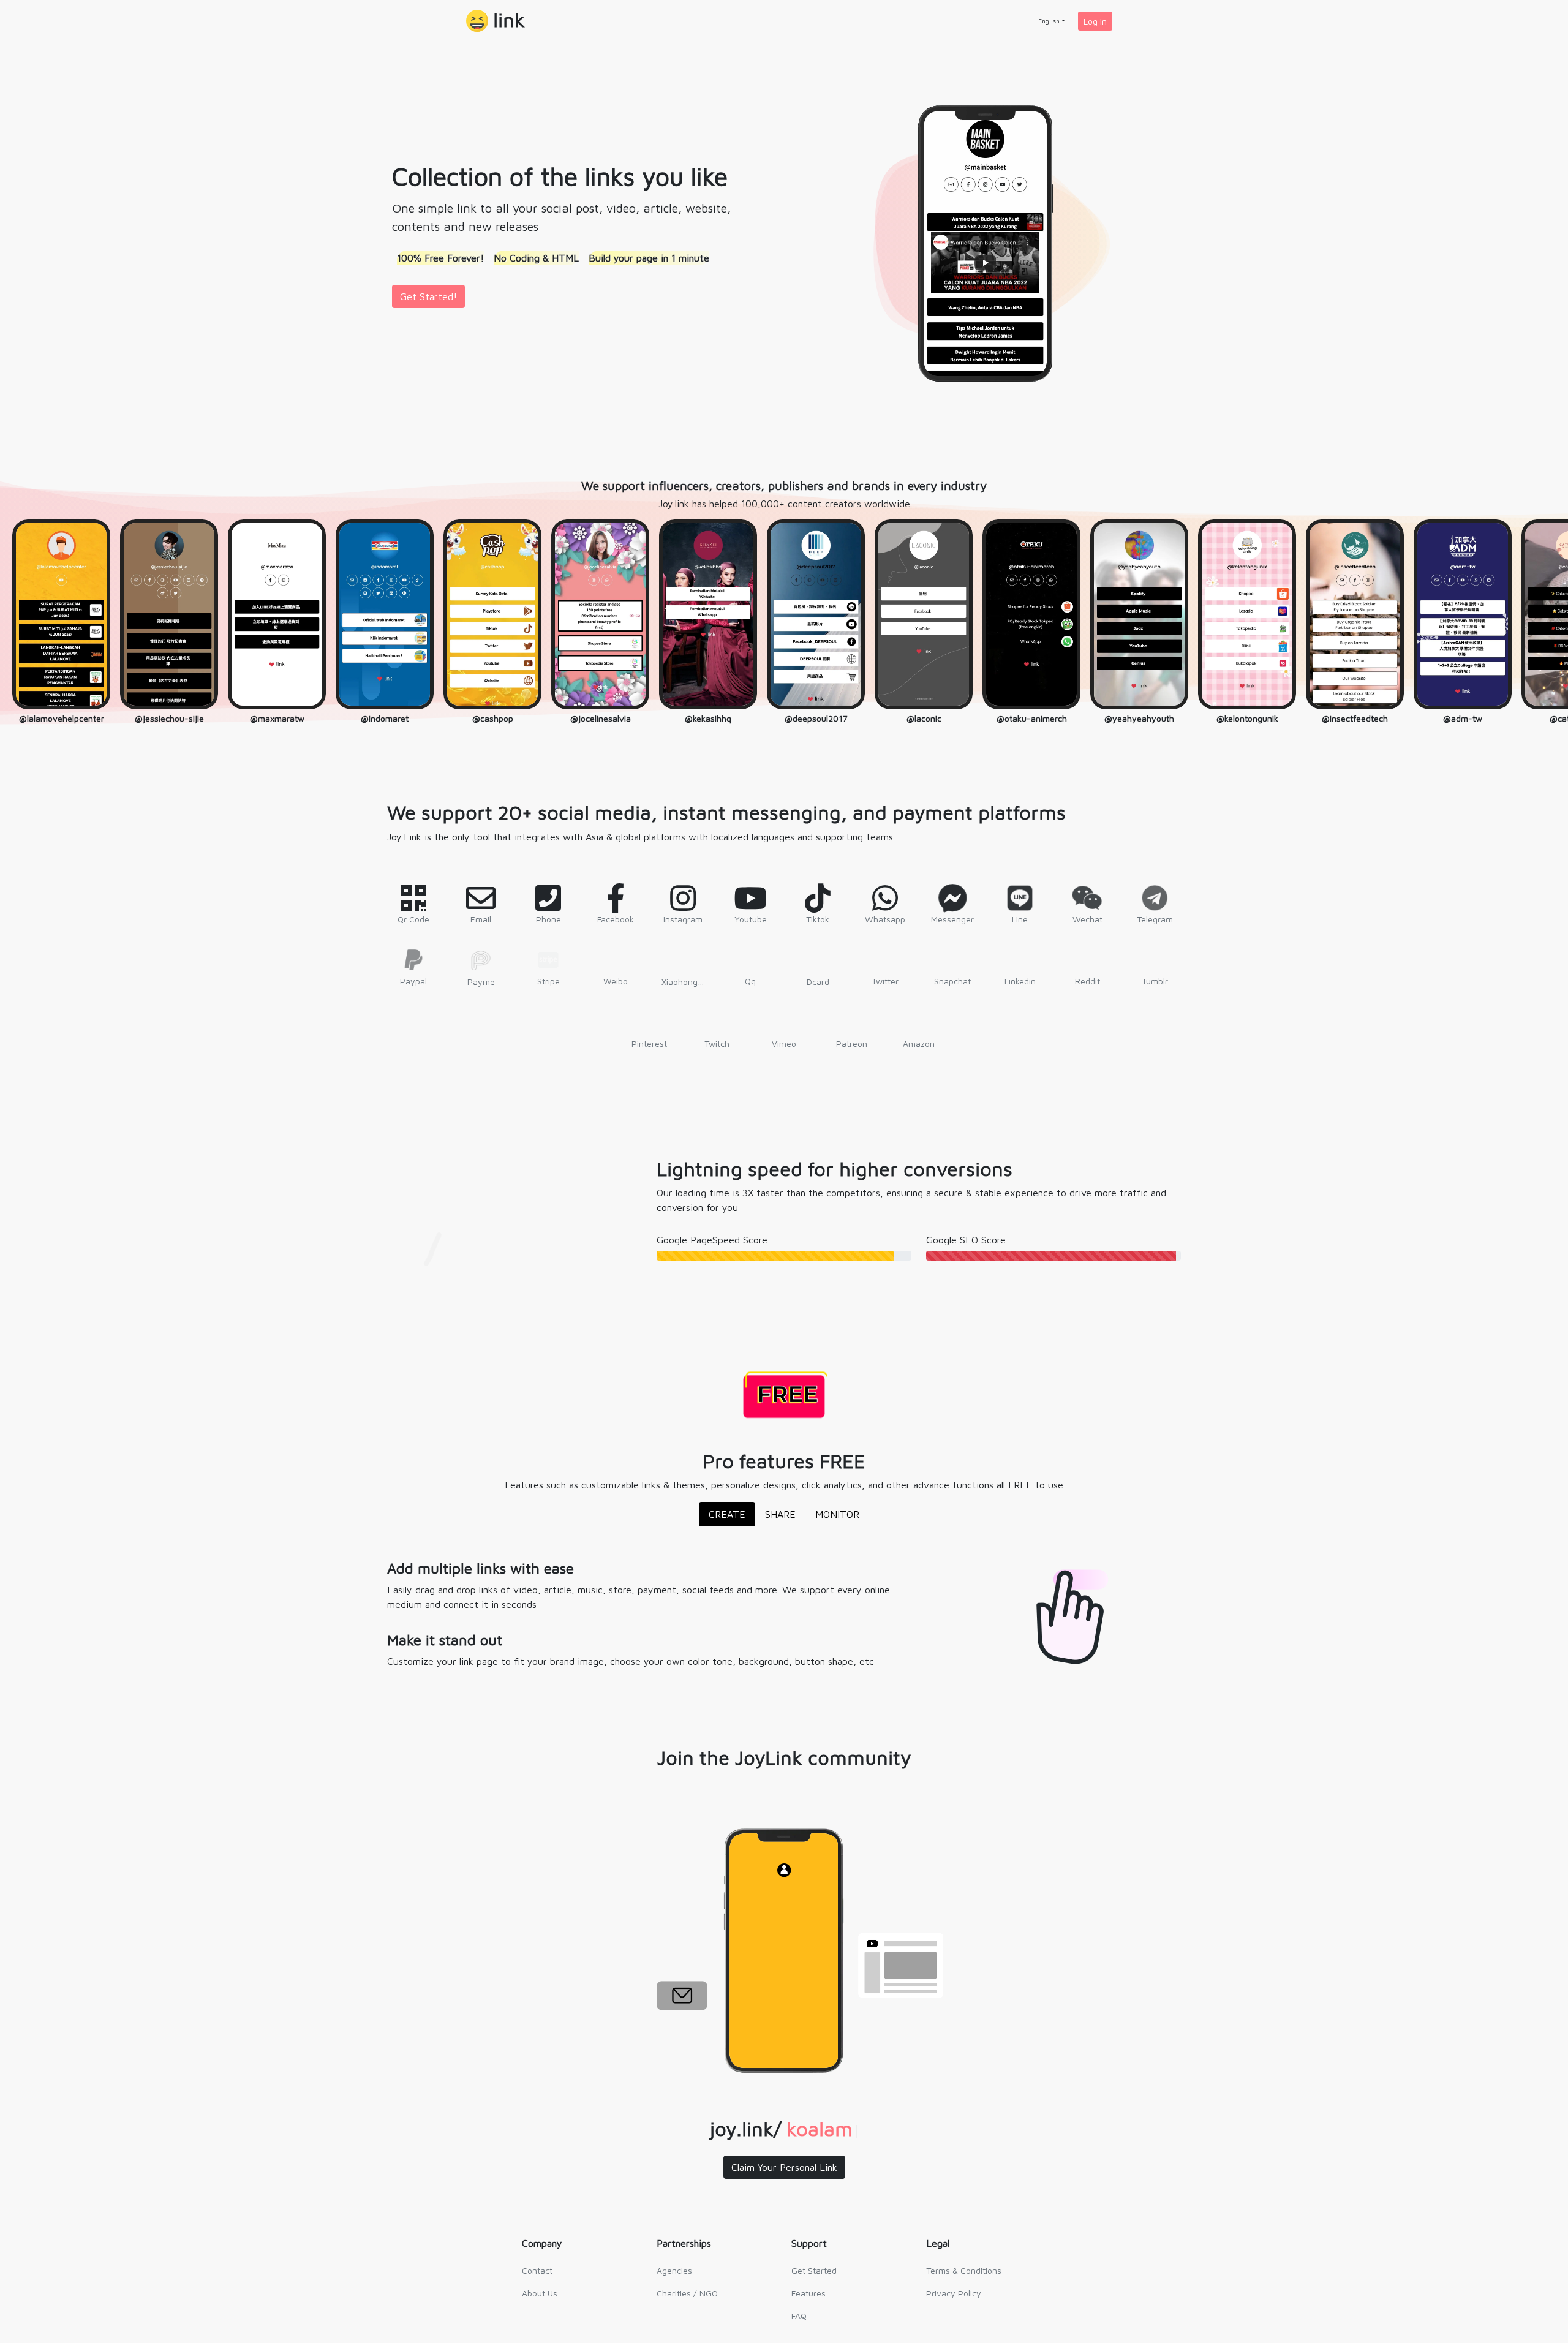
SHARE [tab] (780, 1514)
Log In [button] (1095, 21)
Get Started (814, 2270)
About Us (540, 2293)
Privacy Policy (954, 2293)
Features (809, 2293)
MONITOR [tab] (837, 1514)
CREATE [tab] (727, 1514)
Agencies (674, 2270)
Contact (537, 2270)
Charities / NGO (687, 2293)
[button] (496, 21)
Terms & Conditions (964, 2270)
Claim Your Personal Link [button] (784, 2167)
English (1049, 21)
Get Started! (428, 296)
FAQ (799, 2316)
